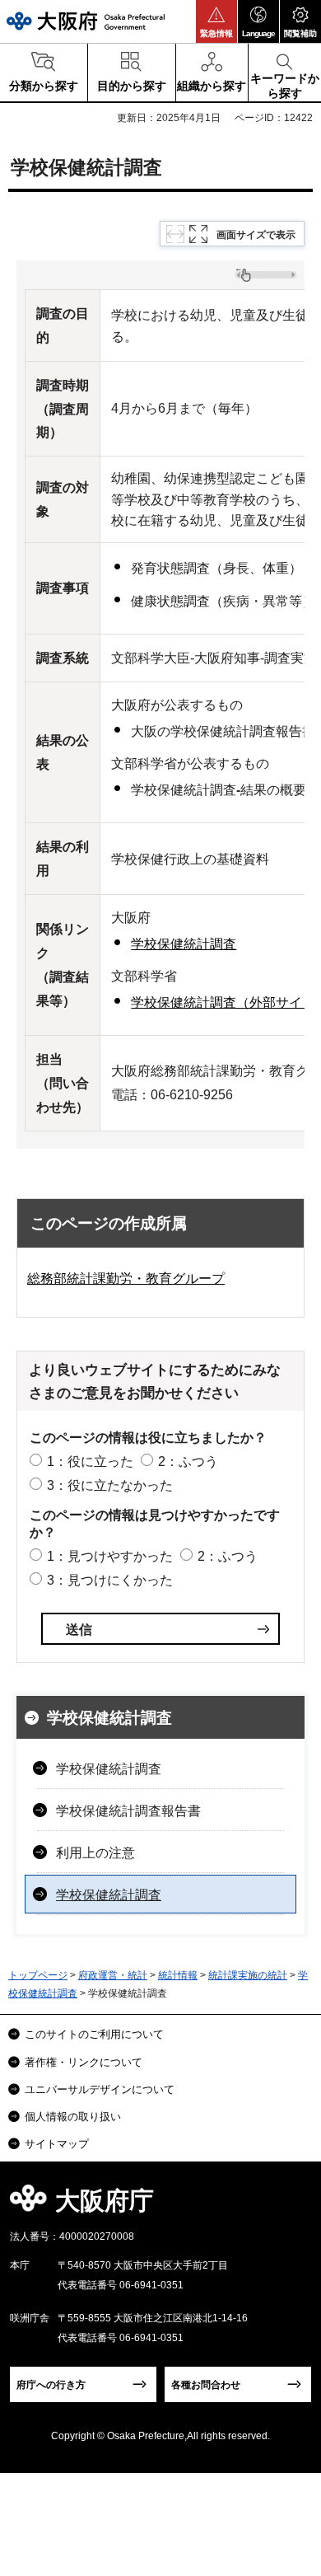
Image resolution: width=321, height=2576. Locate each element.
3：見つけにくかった (110, 1580)
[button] (216, 21)
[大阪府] (86, 21)
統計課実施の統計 (248, 1975)
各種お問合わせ (206, 2385)
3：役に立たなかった (110, 1485)
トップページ (38, 1975)
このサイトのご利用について (94, 2034)
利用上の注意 (95, 1853)
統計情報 (178, 1975)
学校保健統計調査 (184, 944)
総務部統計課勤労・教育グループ (126, 1279)
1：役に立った (90, 1461)
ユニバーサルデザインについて (100, 2089)
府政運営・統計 (113, 1975)
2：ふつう (188, 1461)
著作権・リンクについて (84, 2062)
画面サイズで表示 (256, 235)
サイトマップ (57, 2144)
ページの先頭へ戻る (289, 2206)
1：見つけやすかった (110, 1556)
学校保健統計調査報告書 (128, 1811)
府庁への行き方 (51, 2385)
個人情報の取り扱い (73, 2117)
